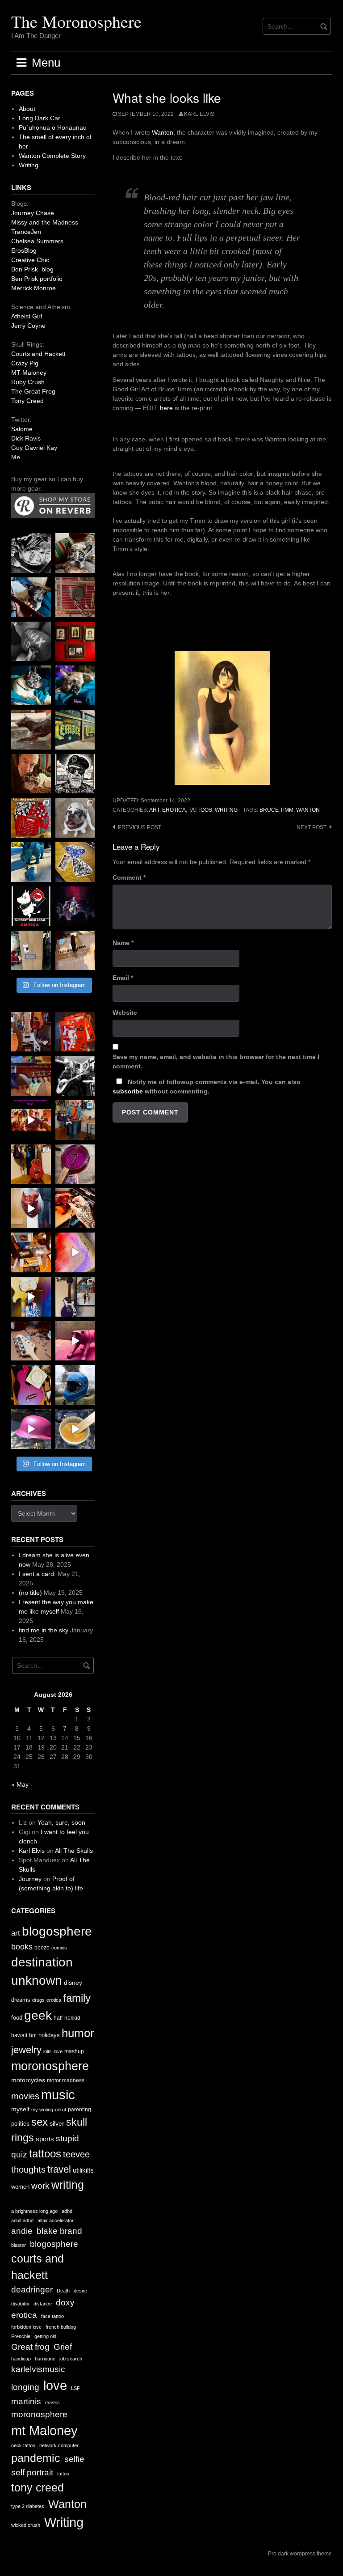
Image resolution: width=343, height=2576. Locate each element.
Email (123, 978)
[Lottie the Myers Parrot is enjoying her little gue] (75, 597)
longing (25, 2387)
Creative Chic (30, 260)
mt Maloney (44, 2430)
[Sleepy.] (75, 553)
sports (45, 2139)
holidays (49, 2035)
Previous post (140, 827)
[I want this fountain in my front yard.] (31, 730)
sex (40, 2122)
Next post (312, 827)
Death (63, 2291)
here (166, 408)
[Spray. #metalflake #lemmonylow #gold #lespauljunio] (31, 1297)
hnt (33, 2035)
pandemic (36, 2458)
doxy (65, 2303)
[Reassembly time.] (31, 1341)
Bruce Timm (276, 810)
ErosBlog (24, 250)
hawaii (19, 2035)
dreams (21, 2000)
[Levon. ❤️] (31, 774)
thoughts (28, 2169)
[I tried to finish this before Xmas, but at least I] (31, 1208)
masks (52, 2402)
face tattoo (52, 2316)
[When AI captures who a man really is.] (75, 774)
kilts (48, 2051)
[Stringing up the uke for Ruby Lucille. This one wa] (31, 1385)
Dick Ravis (26, 438)
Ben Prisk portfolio (37, 279)
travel (59, 2169)
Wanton (163, 132)
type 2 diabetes (28, 2506)
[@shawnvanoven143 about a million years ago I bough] (75, 642)
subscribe (128, 1091)
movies (25, 2096)
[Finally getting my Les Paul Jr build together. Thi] (31, 1252)
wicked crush (26, 2525)
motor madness (66, 2080)
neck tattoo (23, 2445)
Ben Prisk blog (32, 269)
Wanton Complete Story (52, 156)
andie (22, 2231)
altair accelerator (56, 2220)
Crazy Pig (25, 363)
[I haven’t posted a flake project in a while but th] (75, 1385)
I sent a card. (37, 1574)
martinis (26, 2401)
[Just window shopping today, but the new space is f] (75, 730)
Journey (30, 1879)
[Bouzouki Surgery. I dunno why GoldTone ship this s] (31, 1076)
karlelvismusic (38, 2369)
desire (80, 2291)
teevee (76, 2154)
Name (123, 943)
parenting (79, 2110)
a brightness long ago (34, 2211)
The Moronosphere (76, 21)
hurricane (45, 2359)
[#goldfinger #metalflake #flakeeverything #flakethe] (75, 1429)
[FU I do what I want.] (75, 951)
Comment (129, 877)
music (58, 2095)
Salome (22, 429)
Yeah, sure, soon (61, 1822)
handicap (21, 2359)
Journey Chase (33, 213)
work (40, 2186)
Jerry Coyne (28, 326)
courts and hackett (38, 2267)
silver (57, 2124)
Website (125, 1013)
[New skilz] (75, 1208)
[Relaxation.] (31, 642)
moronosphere (50, 2066)
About (27, 109)
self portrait (32, 2472)
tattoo (63, 2474)
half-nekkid (67, 2018)
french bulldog (61, 2327)
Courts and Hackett (38, 354)
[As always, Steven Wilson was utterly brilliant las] (75, 906)
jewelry (26, 2050)
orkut (61, 2110)
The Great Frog (33, 391)
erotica (174, 810)
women (20, 2187)
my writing (42, 2110)
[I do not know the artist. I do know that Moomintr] (31, 906)
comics (59, 1948)
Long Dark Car (40, 118)
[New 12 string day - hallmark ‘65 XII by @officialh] (75, 1120)
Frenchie (21, 2336)
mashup (74, 2051)
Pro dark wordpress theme (300, 2554)
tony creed (38, 2488)
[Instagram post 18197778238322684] (75, 685)
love (58, 2051)
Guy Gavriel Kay (34, 448)
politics (20, 2124)
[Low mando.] (75, 1076)
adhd (67, 2211)
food (17, 2018)
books (22, 1947)
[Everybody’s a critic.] (31, 597)
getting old (45, 2336)
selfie (74, 2459)
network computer (59, 2445)
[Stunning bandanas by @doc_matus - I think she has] (31, 818)
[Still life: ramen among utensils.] (31, 553)
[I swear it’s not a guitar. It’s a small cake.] (31, 951)
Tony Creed (27, 401)
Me (16, 457)
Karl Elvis (199, 114)
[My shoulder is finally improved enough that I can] (31, 1032)
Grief (63, 2347)
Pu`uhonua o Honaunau (53, 127)
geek (38, 2015)
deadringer (32, 2290)
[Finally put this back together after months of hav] (31, 1164)
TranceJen (26, 232)
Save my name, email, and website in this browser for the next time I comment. (216, 1061)
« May (20, 1784)
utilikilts (83, 2170)
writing (226, 810)
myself (20, 2109)
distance (43, 2304)
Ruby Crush (28, 382)
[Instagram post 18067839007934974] (31, 1429)
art (154, 810)
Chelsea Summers (37, 241)
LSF (75, 2388)
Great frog (30, 2347)
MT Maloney (29, 373)
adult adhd (22, 2220)
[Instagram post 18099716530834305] (31, 685)
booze (42, 1948)
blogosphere (57, 1931)
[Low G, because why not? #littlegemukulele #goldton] (75, 1164)
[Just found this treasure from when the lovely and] (75, 862)
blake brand (59, 2231)
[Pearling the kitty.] (75, 1341)
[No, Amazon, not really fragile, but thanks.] (75, 1032)
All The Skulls (74, 1851)
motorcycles (28, 2080)
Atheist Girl (27, 316)
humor (78, 2033)
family (77, 1998)
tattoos (200, 810)
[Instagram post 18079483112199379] (31, 1120)
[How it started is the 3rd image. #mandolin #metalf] (75, 1297)
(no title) (30, 1593)
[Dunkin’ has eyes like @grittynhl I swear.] (75, 818)
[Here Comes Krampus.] (75, 1252)
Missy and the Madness (45, 222)
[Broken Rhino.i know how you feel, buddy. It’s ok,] (31, 862)
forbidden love (26, 2327)
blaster (19, 2245)
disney (73, 1983)
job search (71, 2359)
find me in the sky (44, 1630)
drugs (38, 2000)
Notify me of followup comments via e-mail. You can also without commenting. (207, 1087)
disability (20, 2304)
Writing (29, 165)
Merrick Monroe (33, 288)
